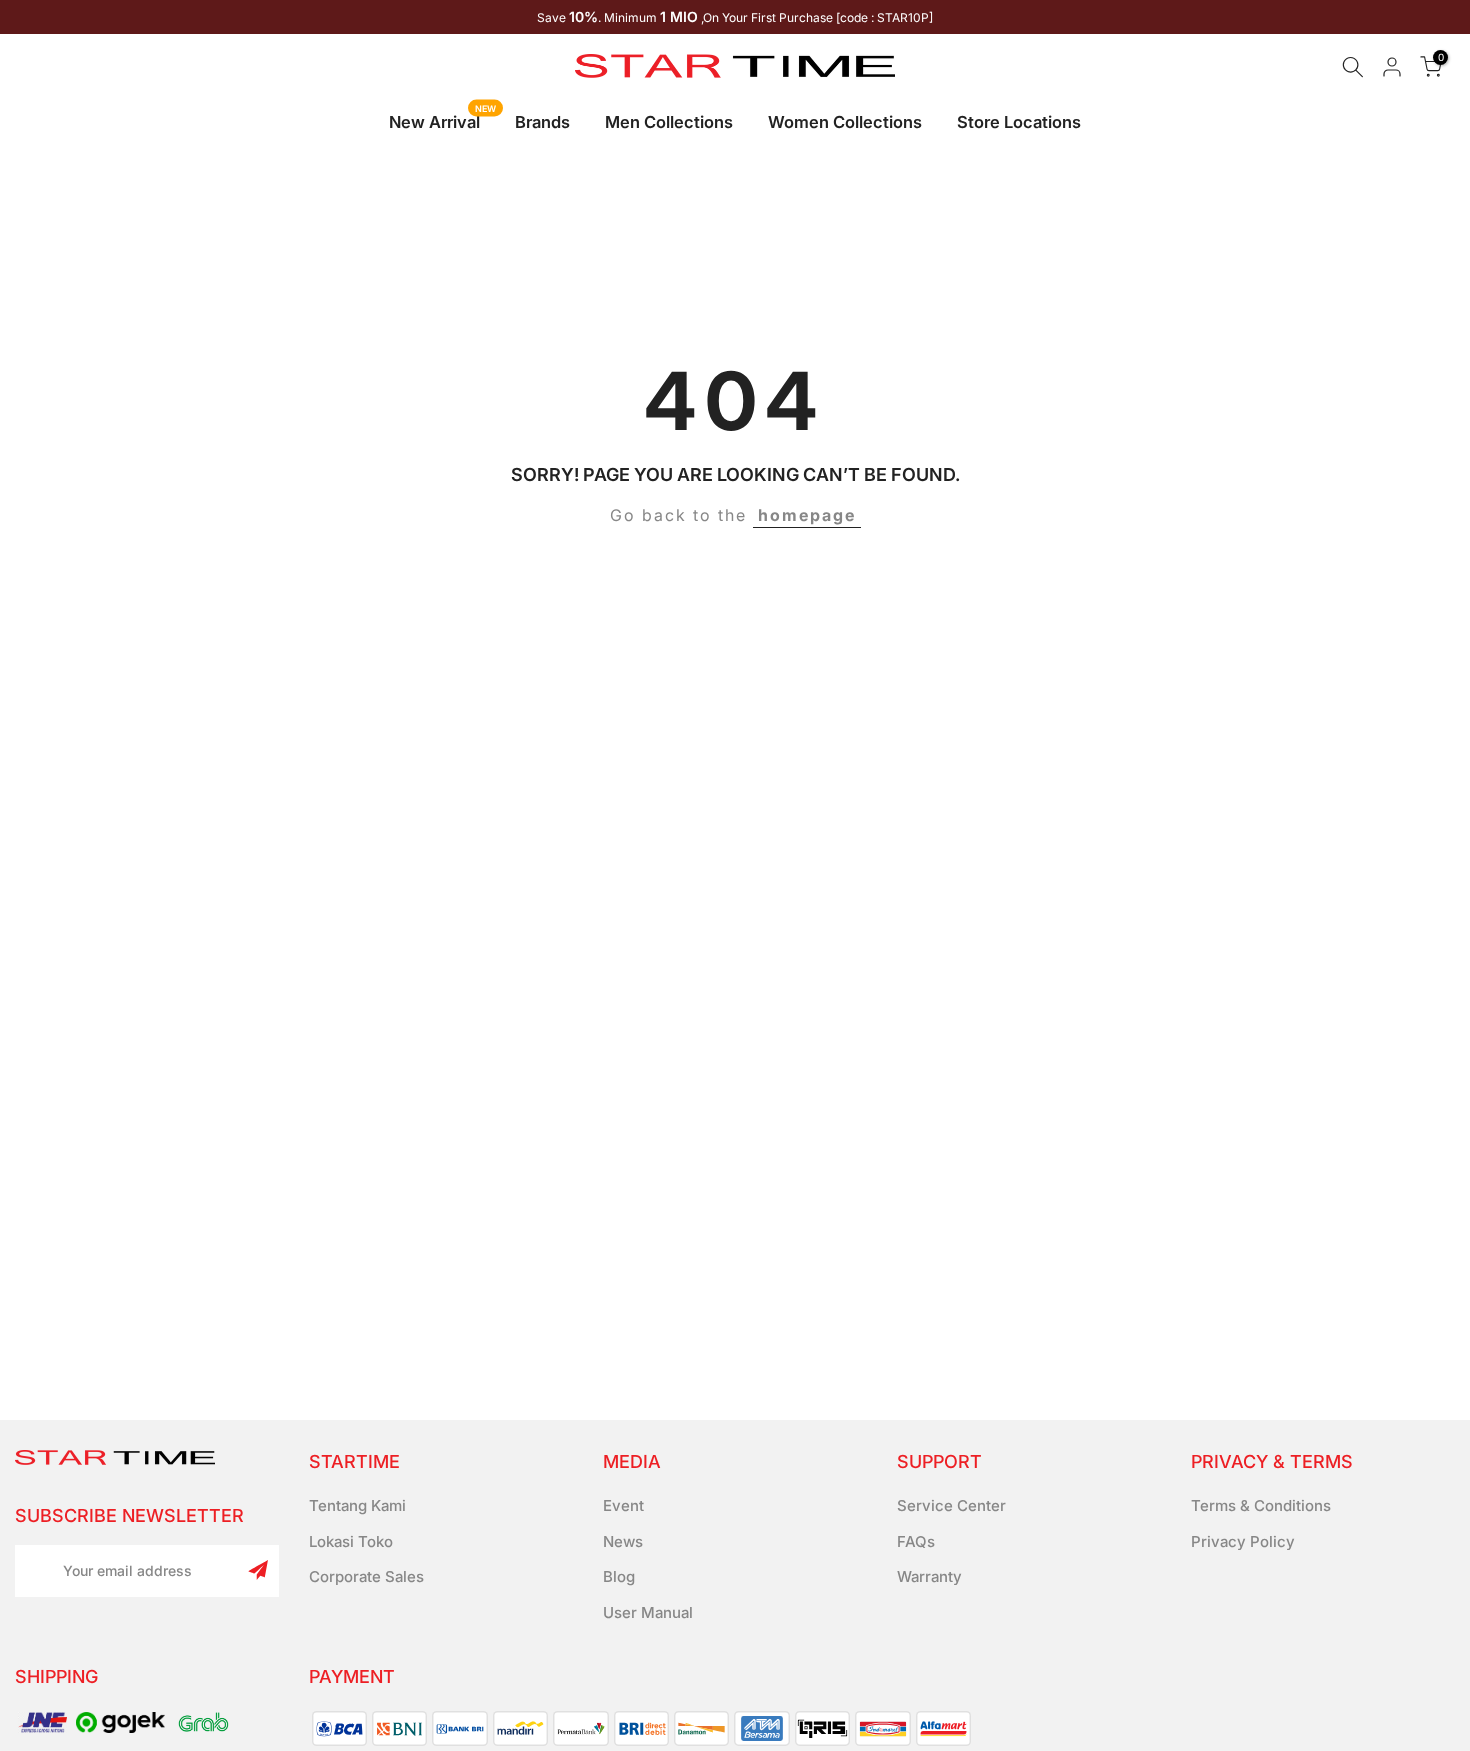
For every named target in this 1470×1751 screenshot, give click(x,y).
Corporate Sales (366, 1576)
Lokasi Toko (351, 1541)
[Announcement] (735, 17)
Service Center (951, 1505)
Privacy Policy (1243, 1541)
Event (623, 1505)
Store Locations (1019, 122)
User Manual (648, 1612)
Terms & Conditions (1261, 1505)
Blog (619, 1576)
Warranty (929, 1576)
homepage (807, 515)
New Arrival (442, 120)
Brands (542, 122)
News (623, 1541)
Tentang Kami (357, 1505)
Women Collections (845, 122)
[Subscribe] (258, 1570)
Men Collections (669, 122)
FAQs (916, 1541)
